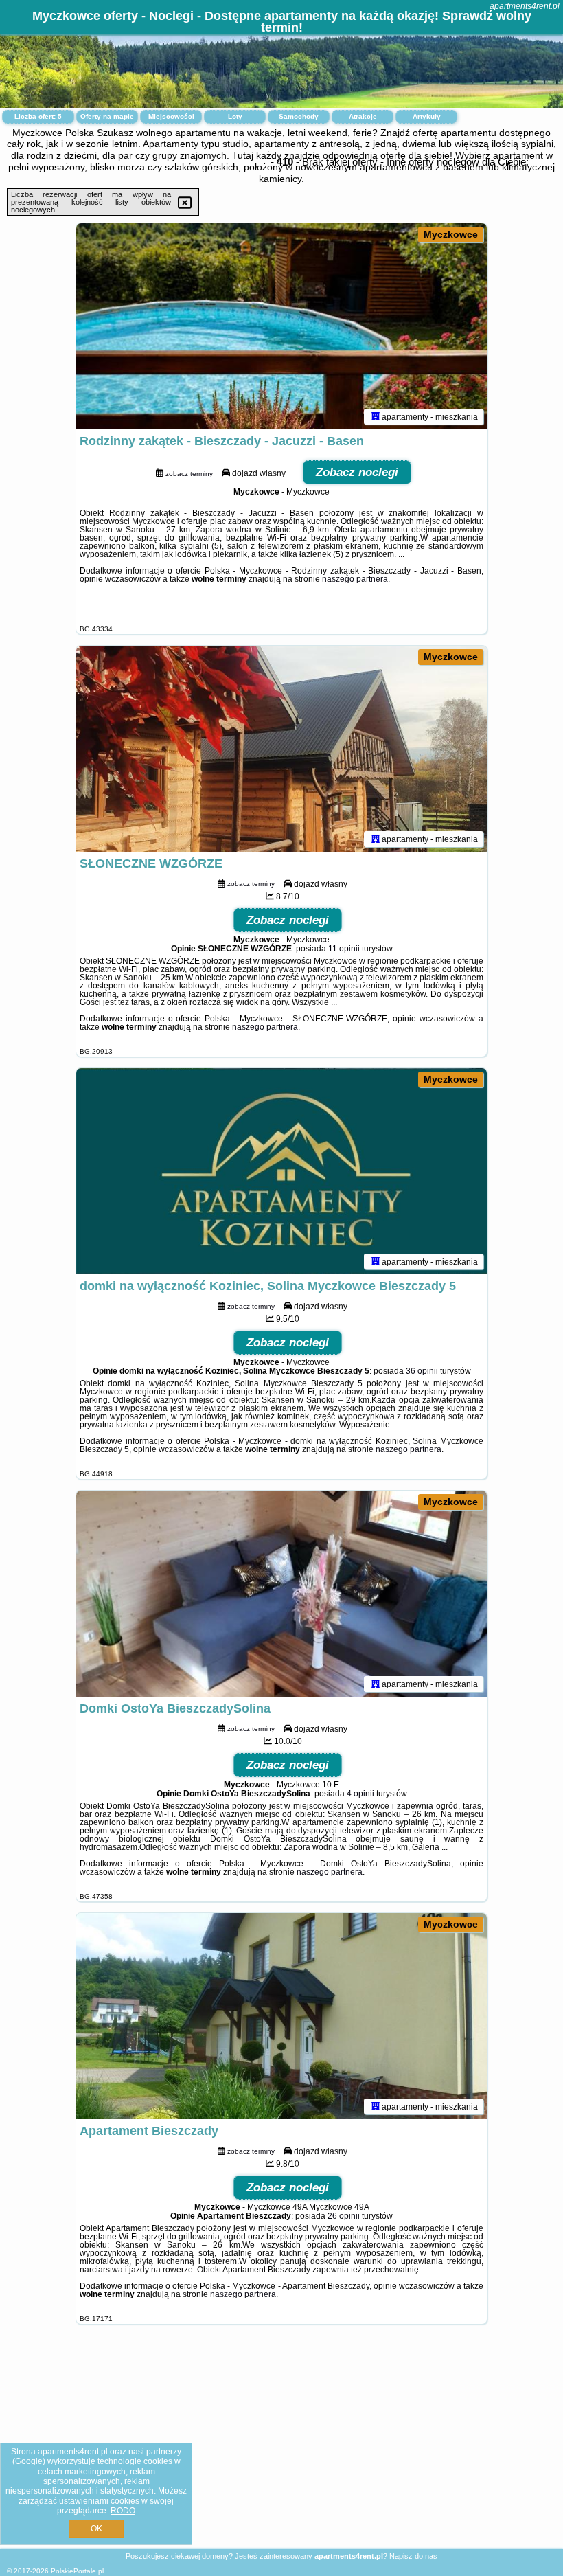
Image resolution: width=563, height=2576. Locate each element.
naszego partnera (355, 579)
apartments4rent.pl (525, 6)
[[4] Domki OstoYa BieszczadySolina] (281, 1594)
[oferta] (376, 416)
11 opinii (344, 949)
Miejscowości (171, 116)
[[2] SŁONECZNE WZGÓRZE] (281, 749)
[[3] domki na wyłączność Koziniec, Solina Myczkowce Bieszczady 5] (281, 1171)
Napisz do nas (413, 2556)
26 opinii (344, 2216)
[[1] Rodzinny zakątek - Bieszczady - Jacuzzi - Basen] (281, 326)
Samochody (299, 116)
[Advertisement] (281, 2447)
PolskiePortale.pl (77, 2571)
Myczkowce (451, 234)
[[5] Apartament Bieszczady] (281, 2016)
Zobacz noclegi (357, 472)
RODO (123, 2511)
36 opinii (422, 1371)
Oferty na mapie (107, 116)
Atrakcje (363, 116)
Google (29, 2461)
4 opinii (360, 1794)
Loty (235, 116)
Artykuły (427, 116)
